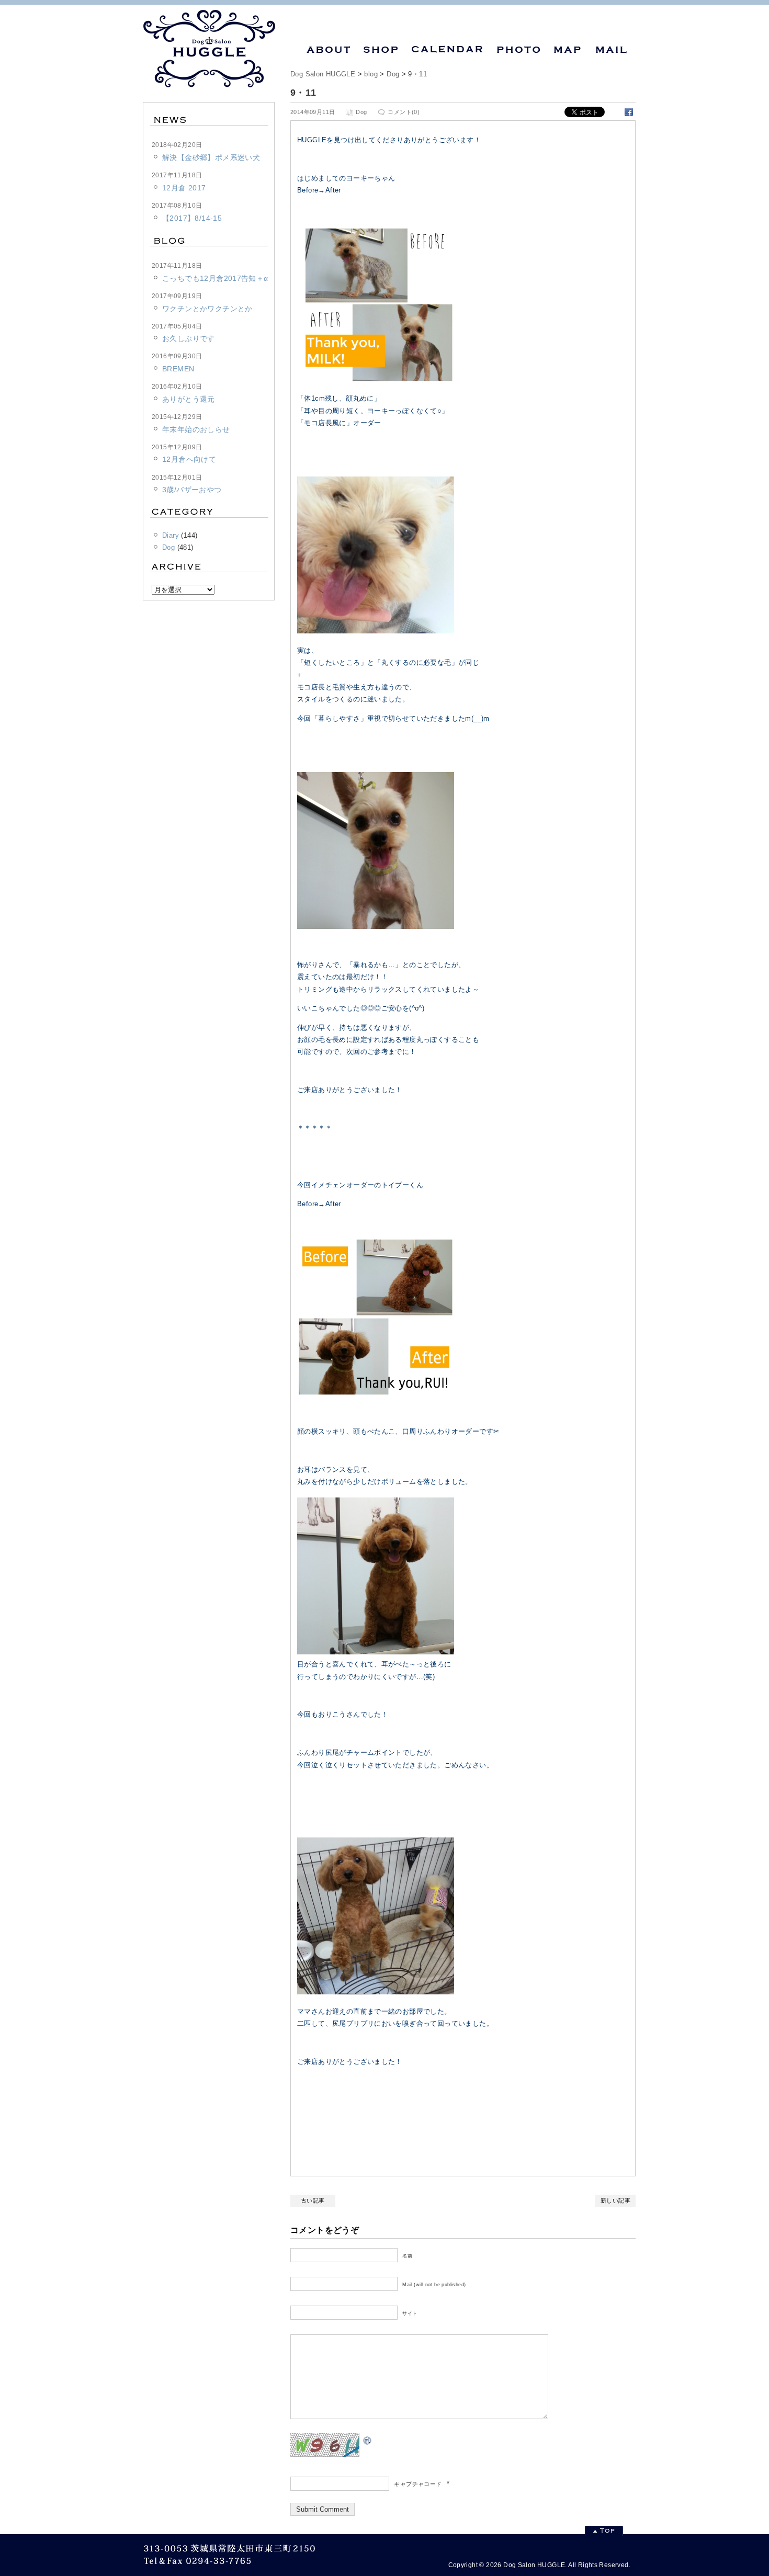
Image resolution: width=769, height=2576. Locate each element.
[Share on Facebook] (629, 111)
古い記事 (313, 2200)
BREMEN (178, 369)
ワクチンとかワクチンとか (207, 309)
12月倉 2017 (184, 188)
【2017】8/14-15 (192, 218)
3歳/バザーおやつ (192, 490)
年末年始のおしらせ (196, 429)
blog (371, 74)
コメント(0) (404, 112)
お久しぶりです (189, 338)
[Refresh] (368, 2439)
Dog (393, 74)
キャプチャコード (418, 2484)
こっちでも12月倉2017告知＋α (215, 278)
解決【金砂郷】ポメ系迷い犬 (211, 157)
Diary (171, 535)
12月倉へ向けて (189, 459)
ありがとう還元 (189, 399)
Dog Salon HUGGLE (323, 74)
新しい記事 (615, 2200)
